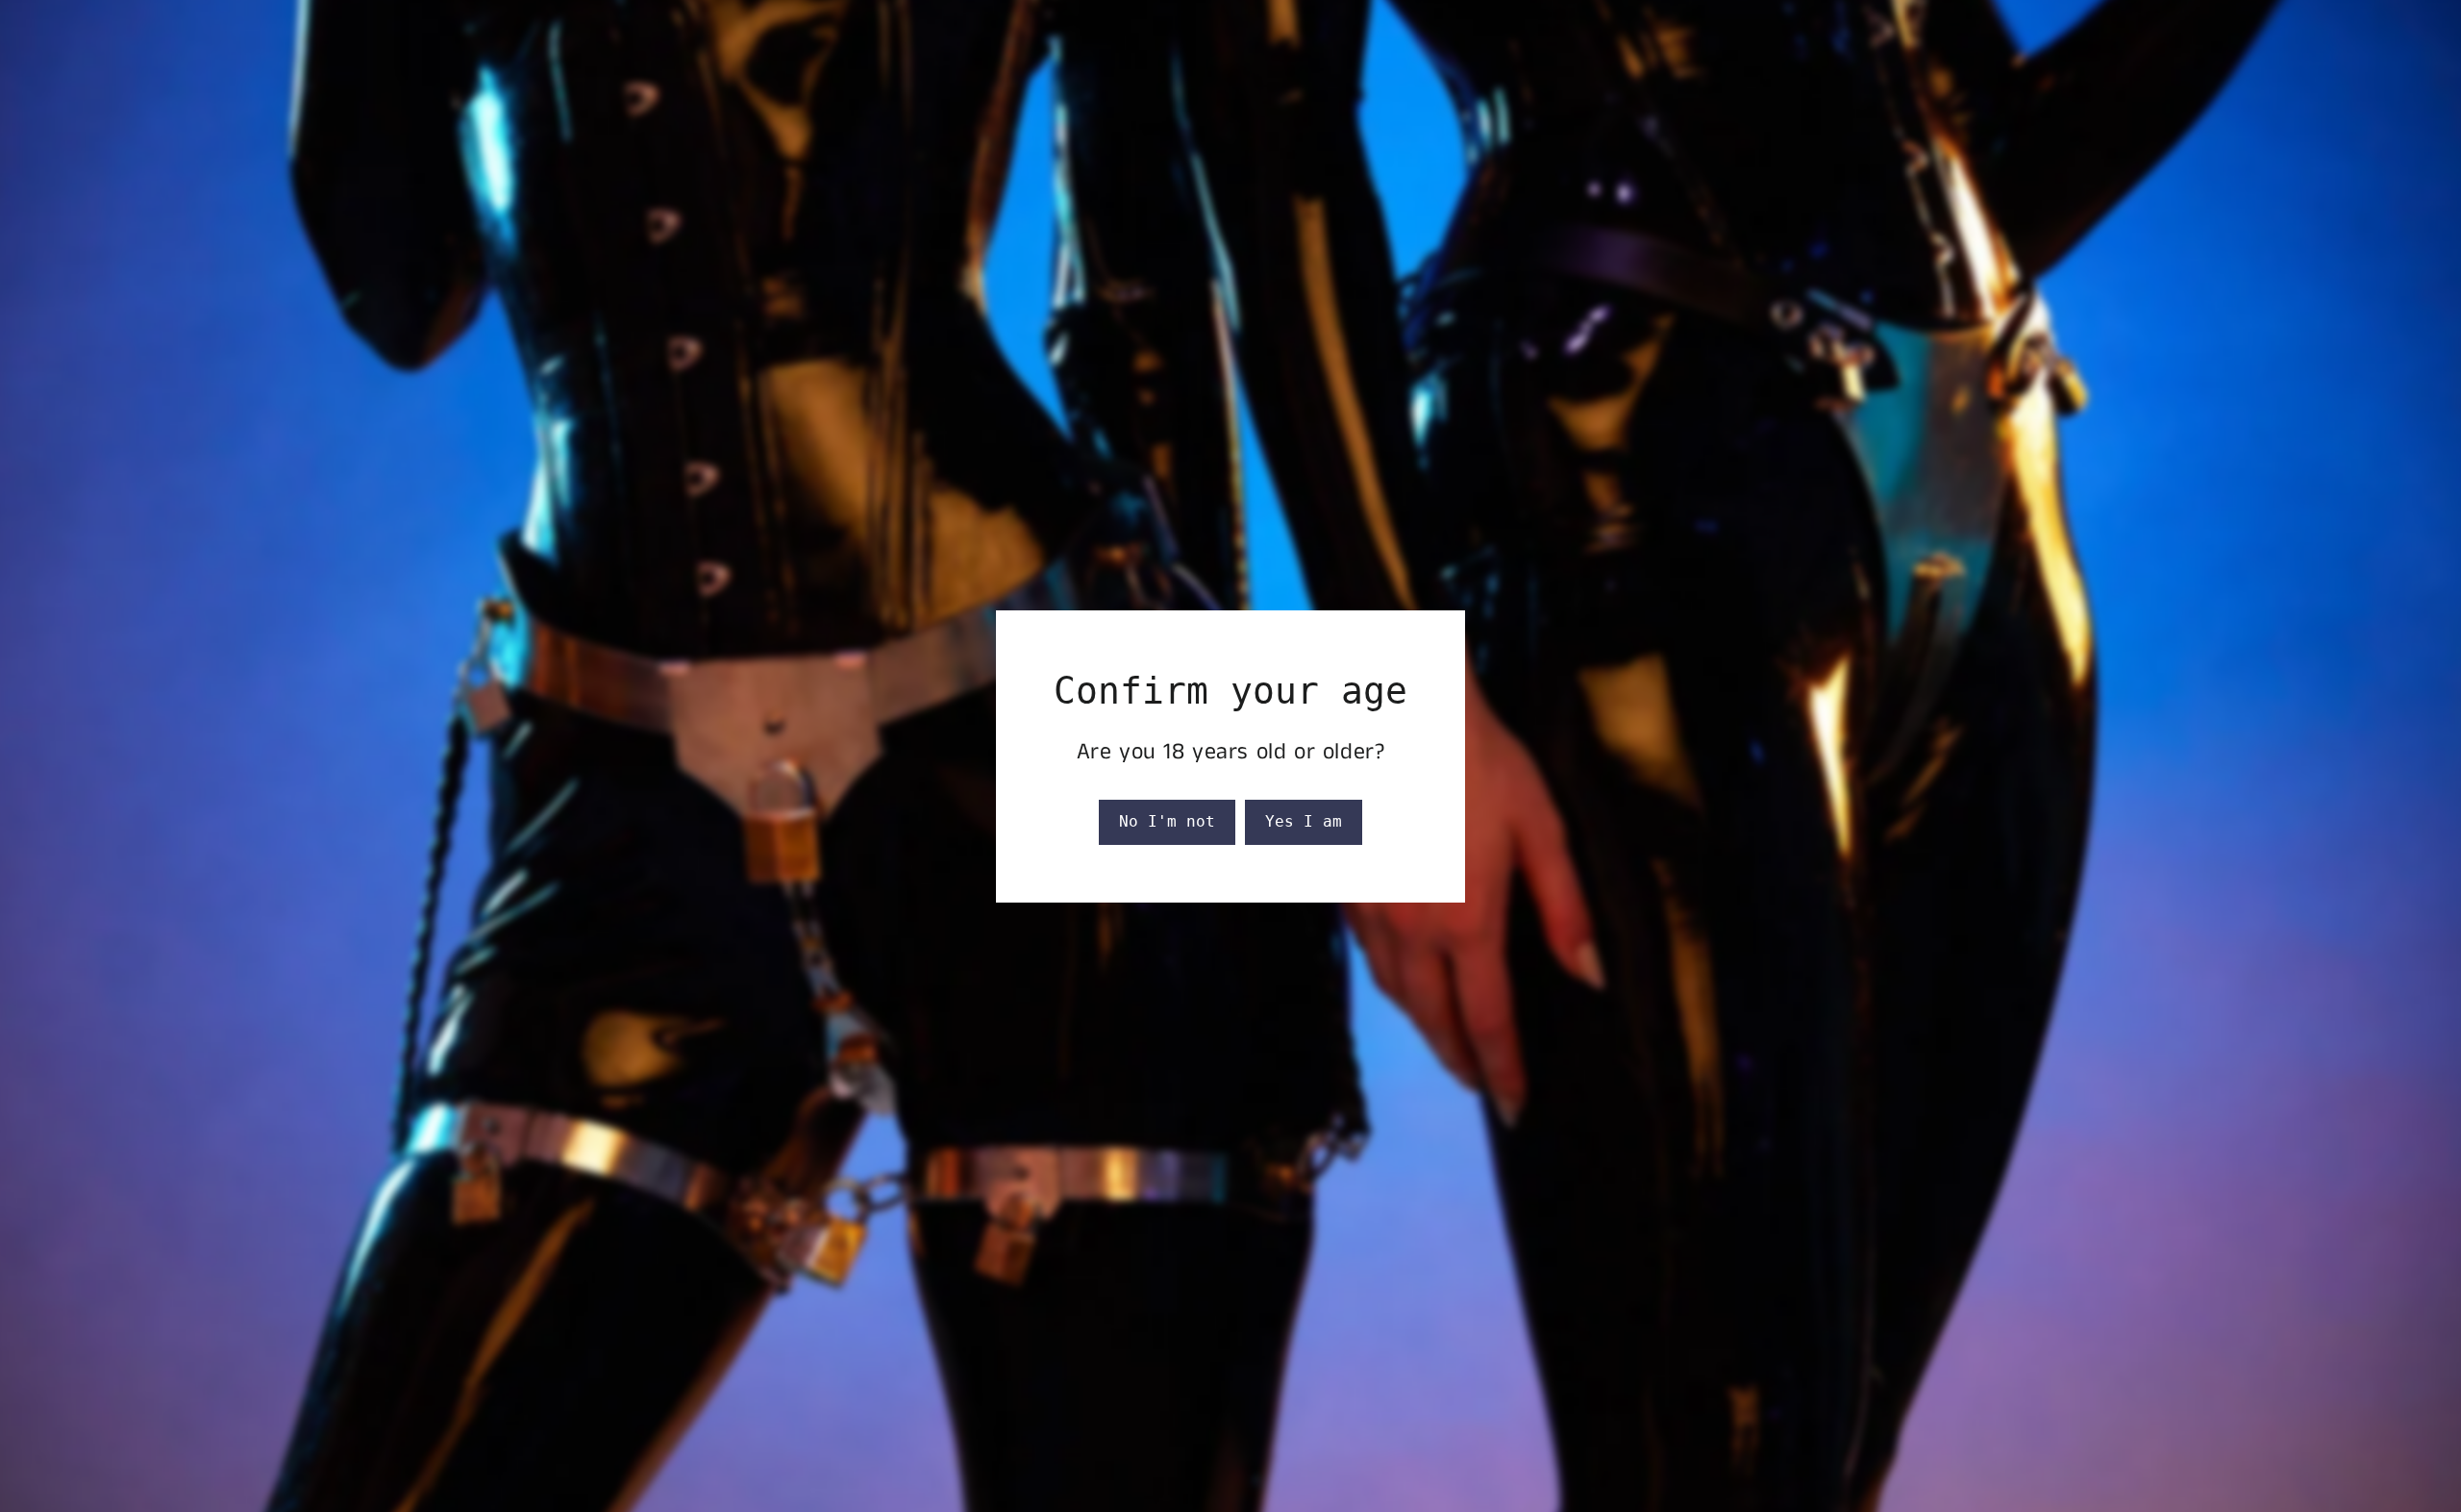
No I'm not (1167, 821)
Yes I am (1304, 821)
